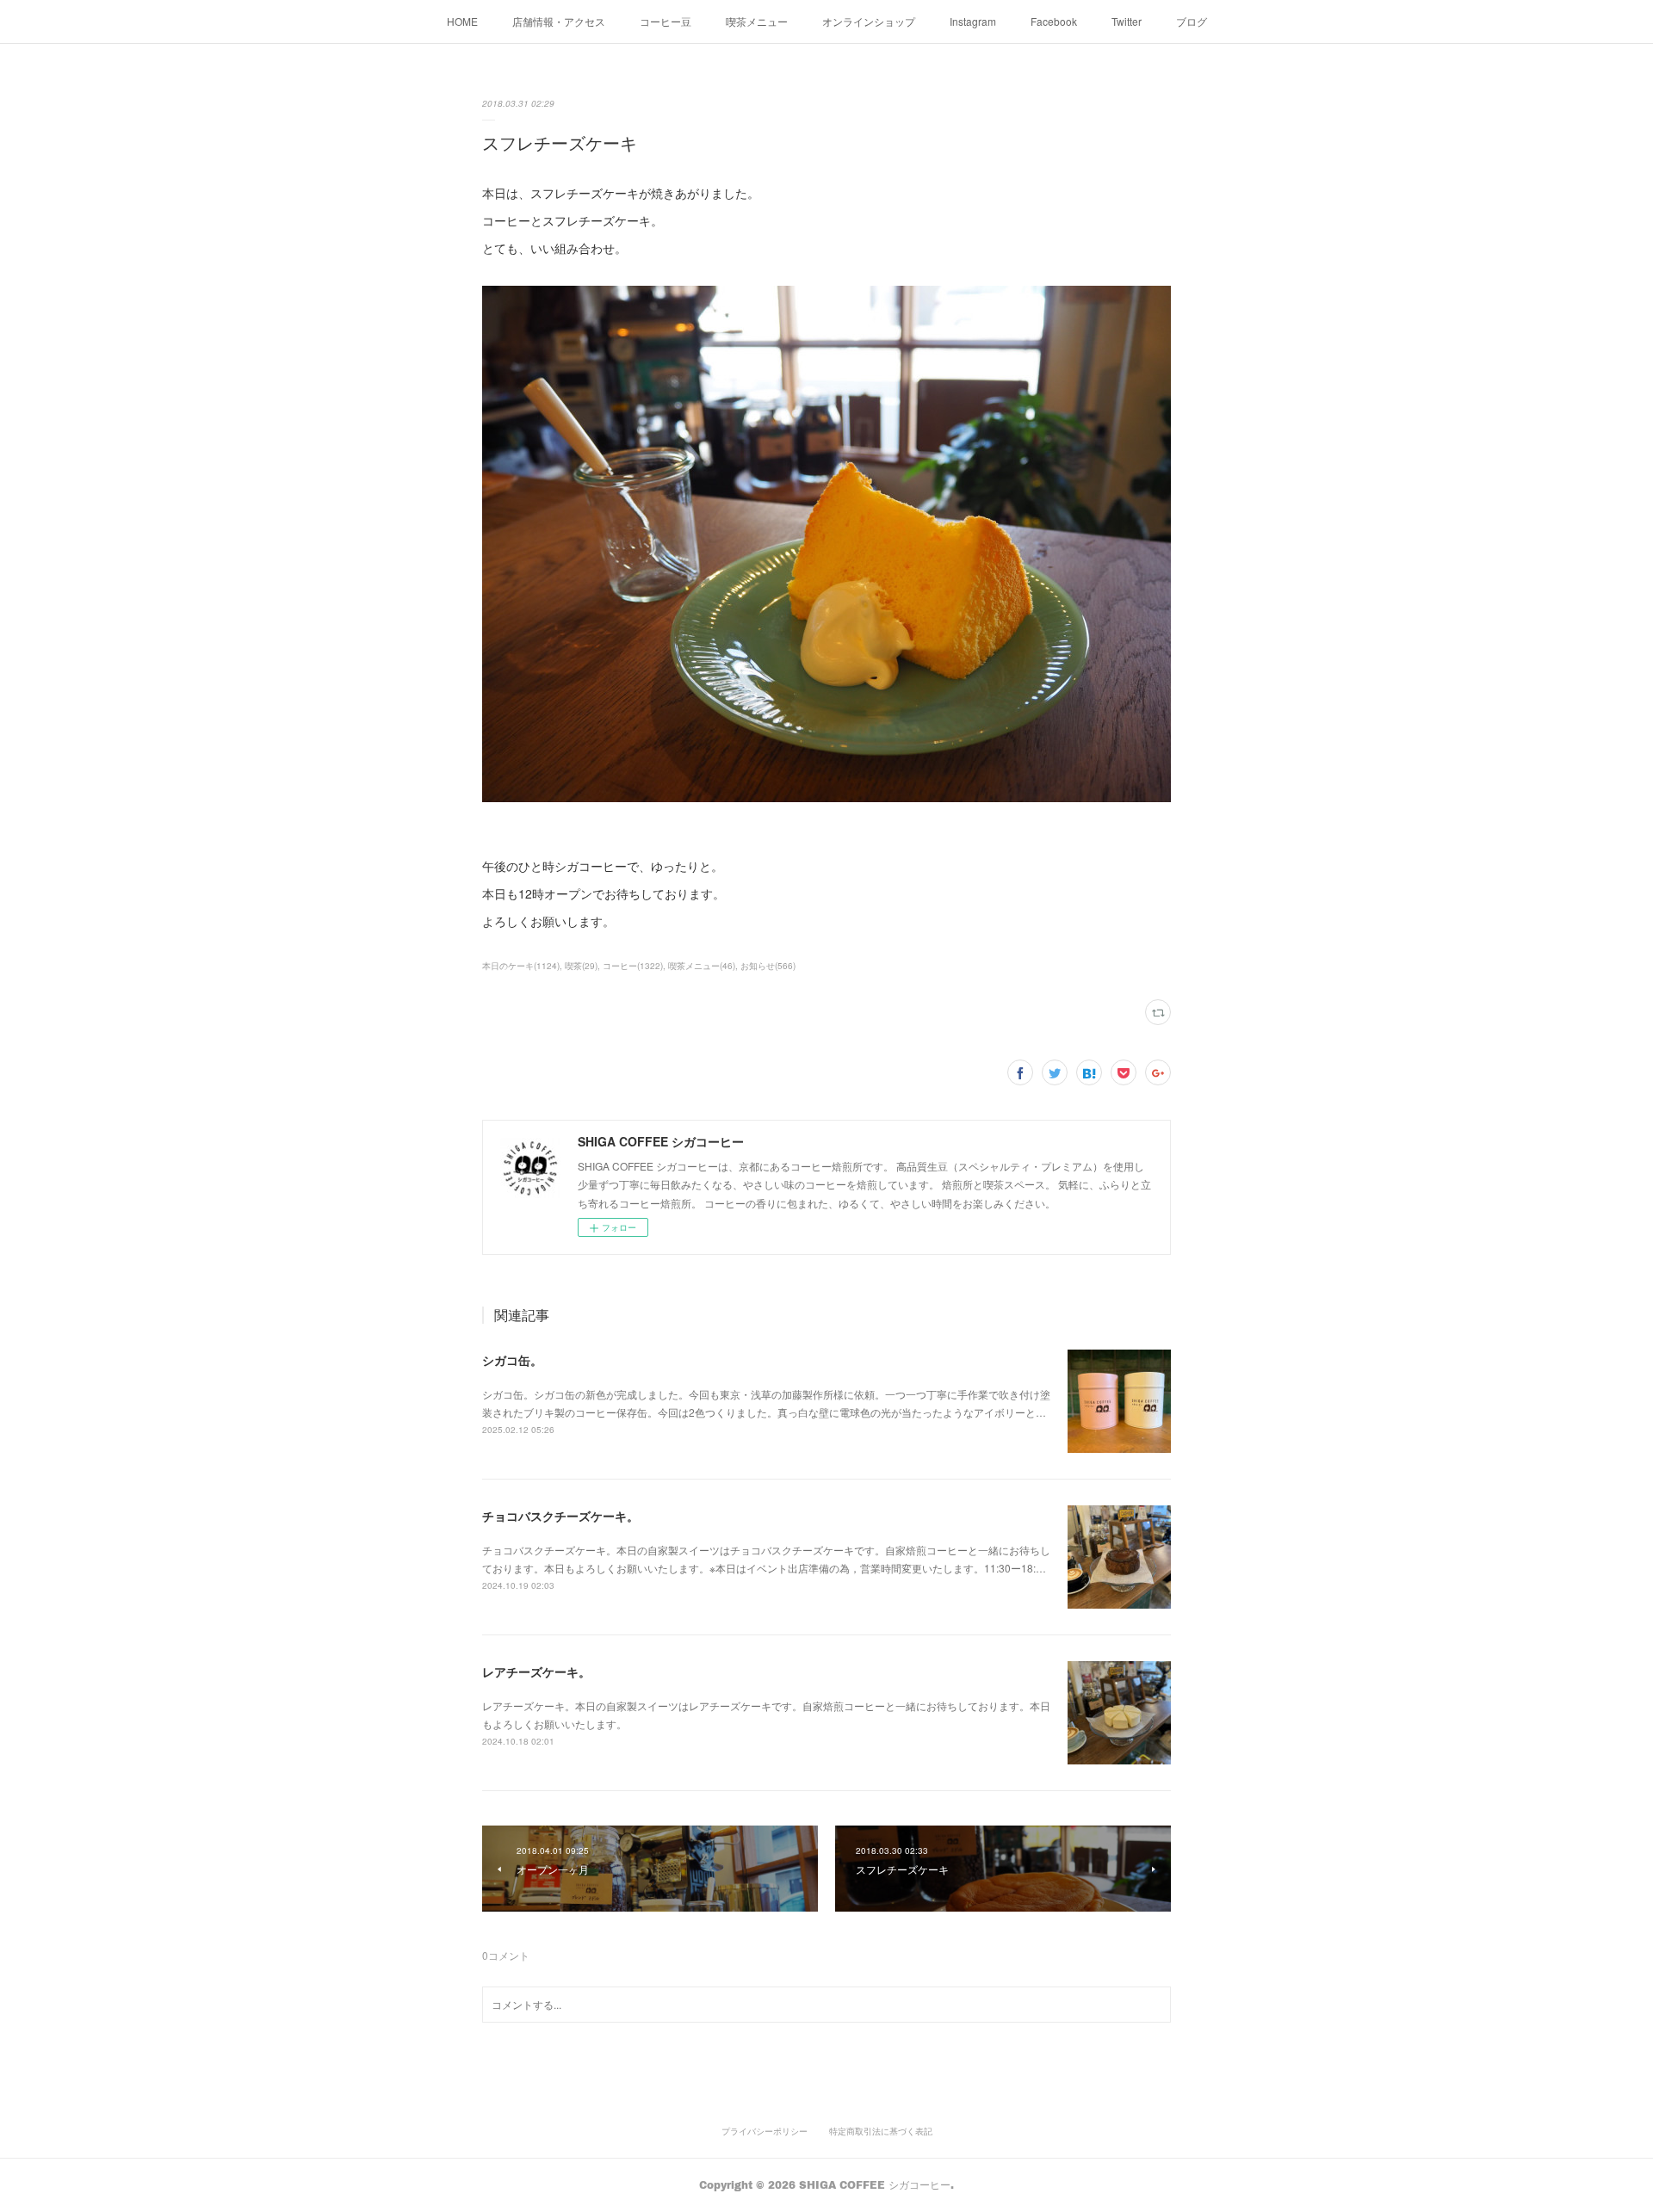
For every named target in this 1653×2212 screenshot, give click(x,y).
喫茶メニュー (757, 21)
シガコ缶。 (512, 1360)
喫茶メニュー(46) (702, 966)
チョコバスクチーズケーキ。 (560, 1516)
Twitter (1127, 21)
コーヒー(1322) (633, 966)
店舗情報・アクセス (559, 21)
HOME (462, 21)
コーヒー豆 (666, 21)
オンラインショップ (869, 21)
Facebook (1054, 21)
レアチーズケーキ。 (536, 1671)
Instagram (973, 21)
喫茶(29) (581, 966)
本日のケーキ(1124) (521, 966)
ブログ (1192, 21)
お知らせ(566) (768, 966)
